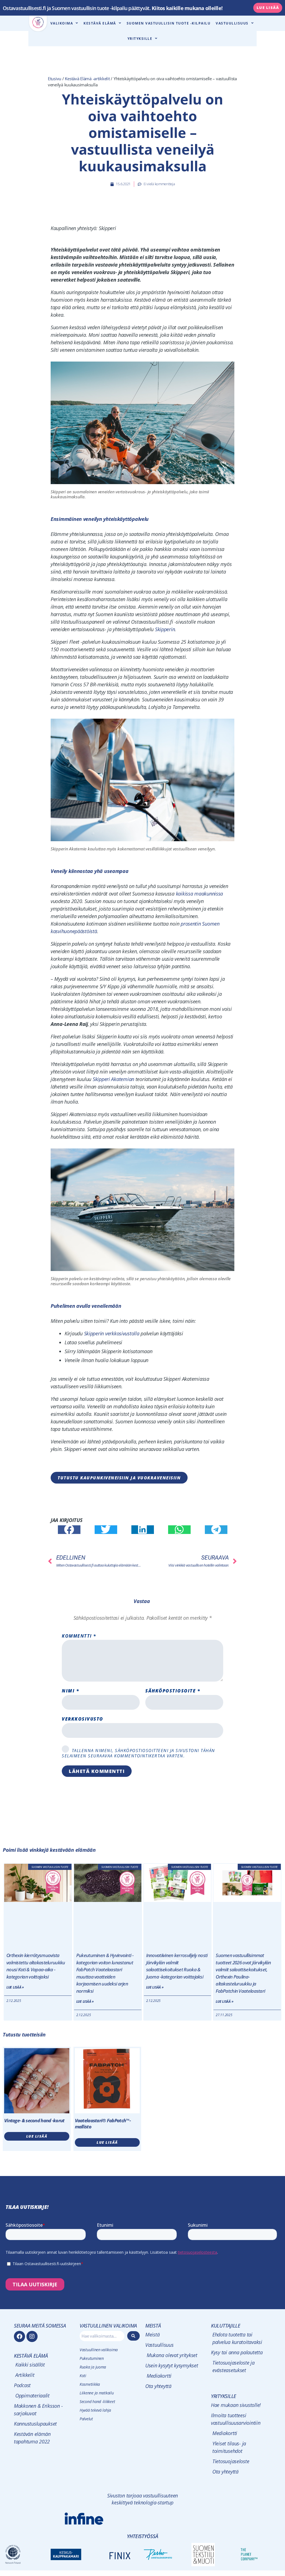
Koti (83, 2376)
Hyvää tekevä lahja (95, 2410)
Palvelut (86, 2419)
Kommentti (79, 1636)
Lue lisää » (15, 1987)
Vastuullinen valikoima (99, 2350)
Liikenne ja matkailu (97, 2393)
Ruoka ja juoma (93, 2367)
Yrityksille (140, 39)
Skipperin (165, 629)
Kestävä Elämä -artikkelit (87, 79)
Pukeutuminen (92, 2358)
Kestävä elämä (100, 23)
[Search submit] (134, 2336)
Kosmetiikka (90, 2384)
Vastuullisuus (232, 23)
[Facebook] (19, 2336)
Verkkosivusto (83, 1719)
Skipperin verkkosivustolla (112, 1333)
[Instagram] (32, 2336)
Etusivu (55, 79)
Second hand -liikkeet (97, 2401)
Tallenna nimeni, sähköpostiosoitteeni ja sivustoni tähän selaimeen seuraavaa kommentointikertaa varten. (138, 1753)
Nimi (70, 1691)
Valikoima (62, 23)
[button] (69, 1530)
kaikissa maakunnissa (200, 894)
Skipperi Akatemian (113, 1079)
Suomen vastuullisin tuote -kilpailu (169, 23)
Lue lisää (37, 2136)
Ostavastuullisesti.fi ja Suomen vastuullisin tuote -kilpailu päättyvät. (113, 8)
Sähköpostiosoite (173, 1691)
